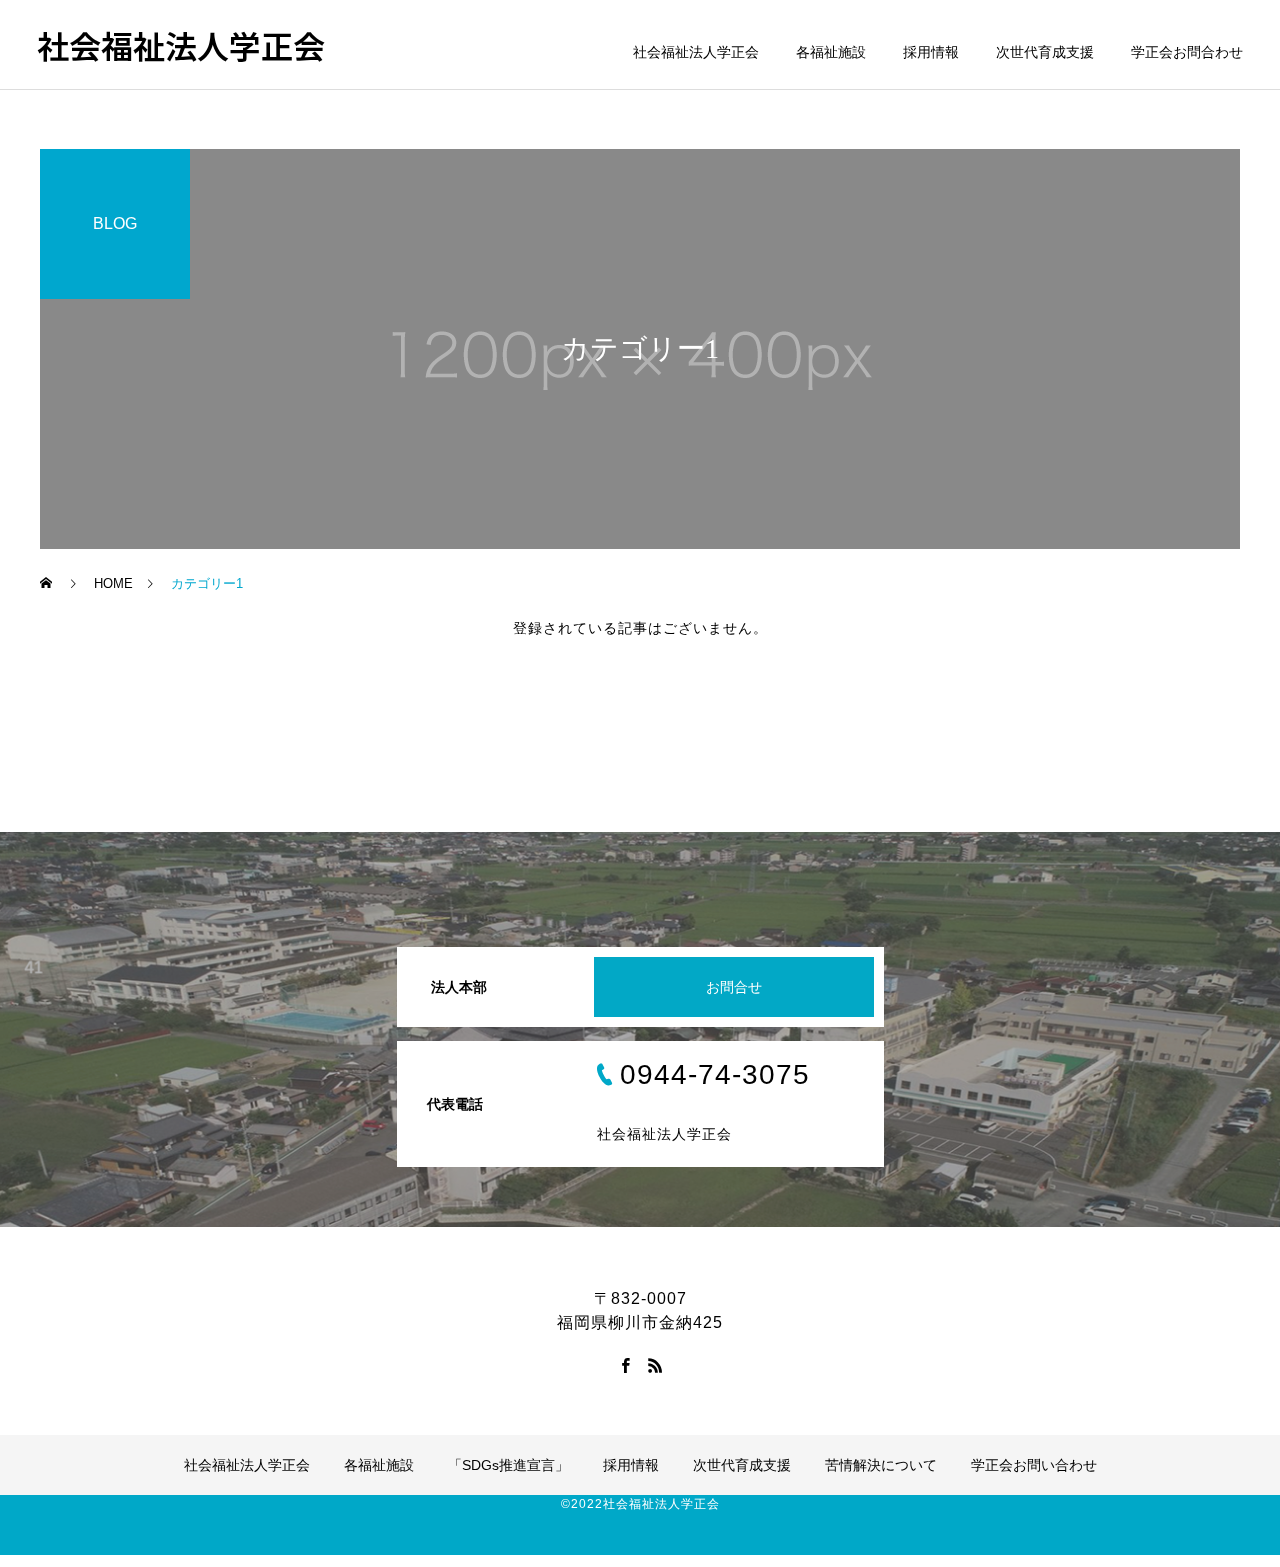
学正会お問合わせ (1187, 52)
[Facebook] (625, 1365)
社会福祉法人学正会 (696, 52)
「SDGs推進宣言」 (508, 1465)
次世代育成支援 (1045, 52)
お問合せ (734, 987)
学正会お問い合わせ (1034, 1465)
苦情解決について (881, 1465)
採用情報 (931, 52)
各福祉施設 (831, 52)
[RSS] (655, 1365)
